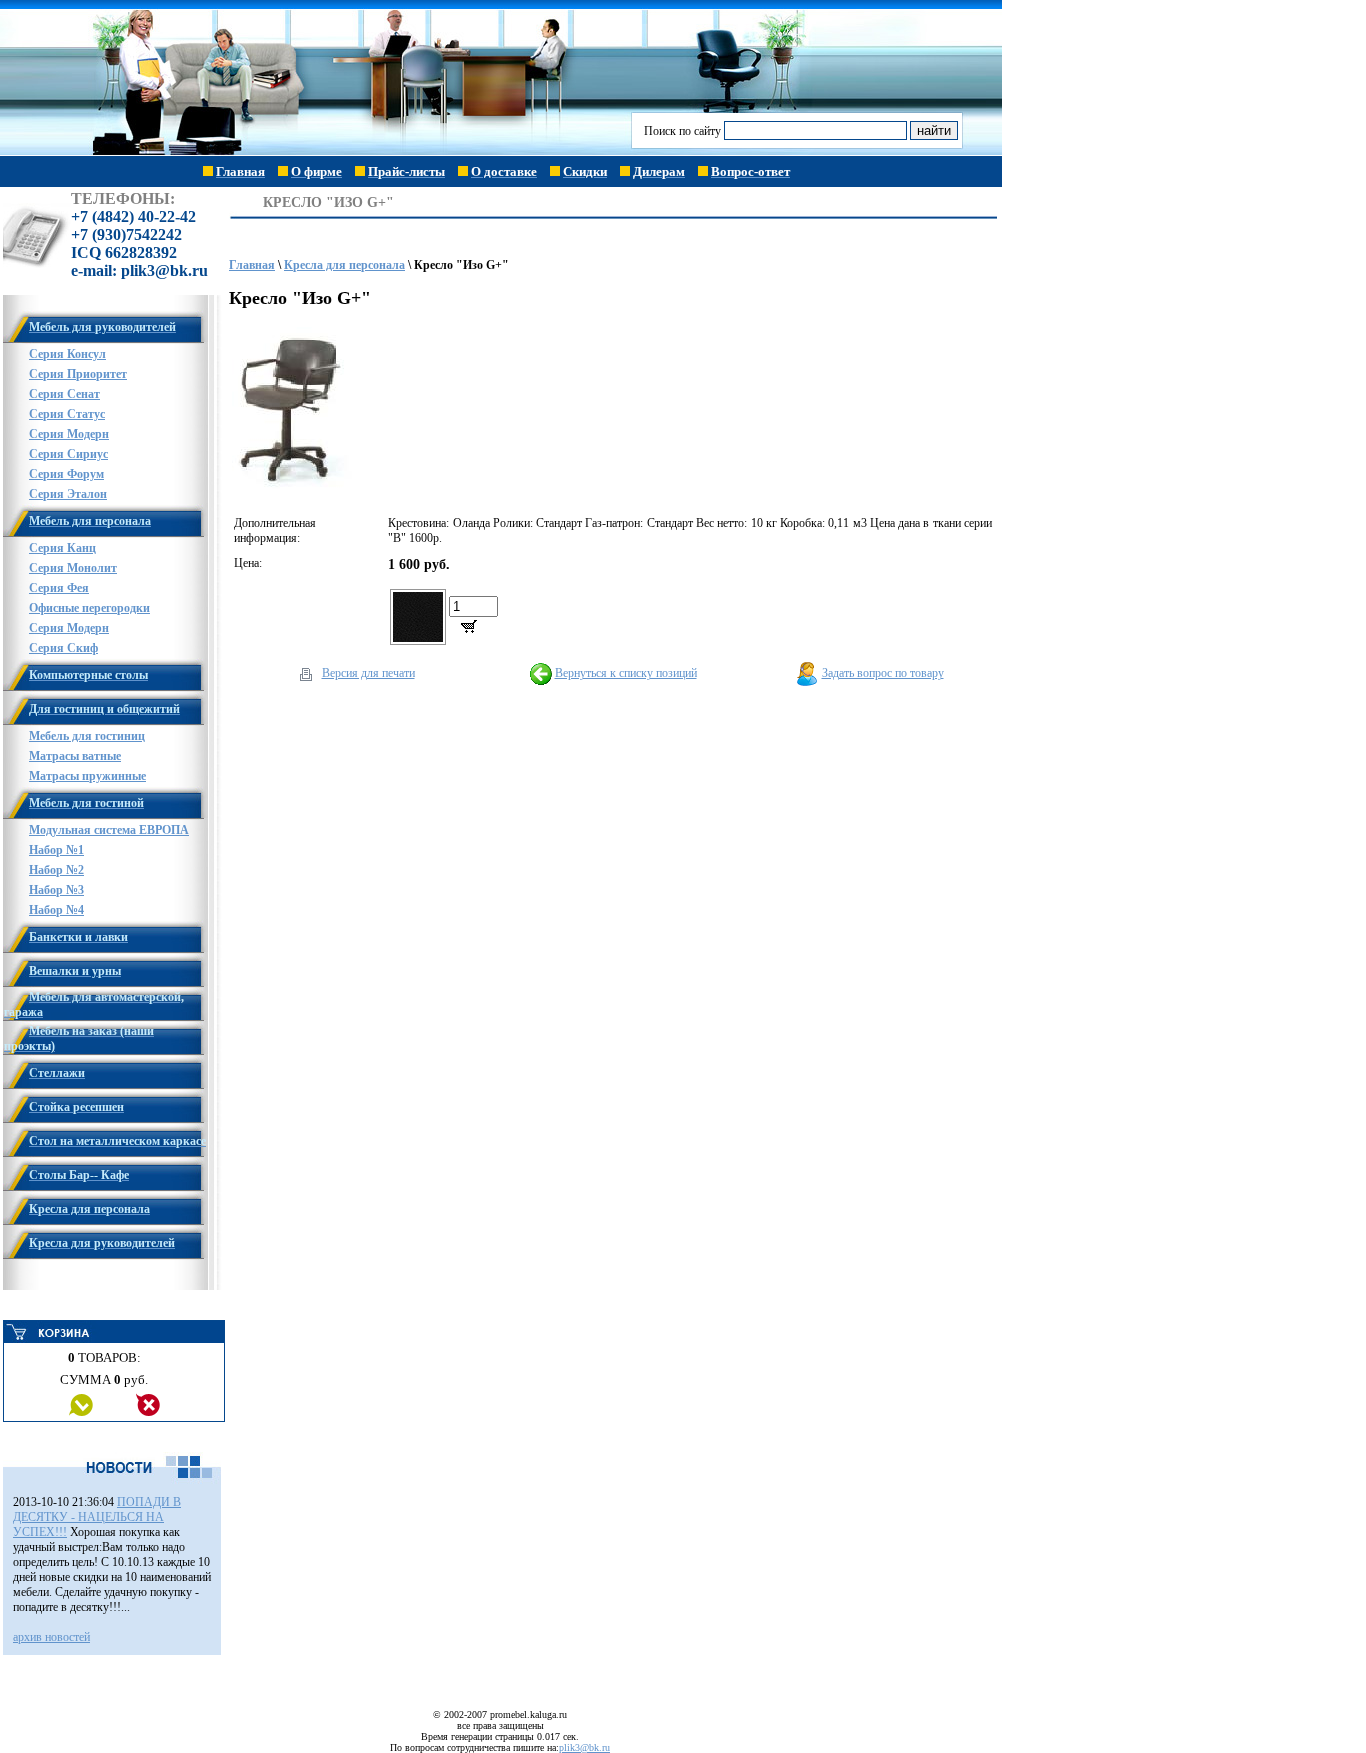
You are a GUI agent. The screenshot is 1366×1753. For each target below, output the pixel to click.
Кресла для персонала (344, 265)
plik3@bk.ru (584, 1747)
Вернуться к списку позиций (626, 673)
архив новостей (51, 1637)
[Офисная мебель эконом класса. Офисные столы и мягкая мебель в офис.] (316, 152)
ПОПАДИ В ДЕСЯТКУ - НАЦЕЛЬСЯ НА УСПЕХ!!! (97, 1517)
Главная (252, 265)
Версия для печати (368, 673)
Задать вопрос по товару (883, 673)
